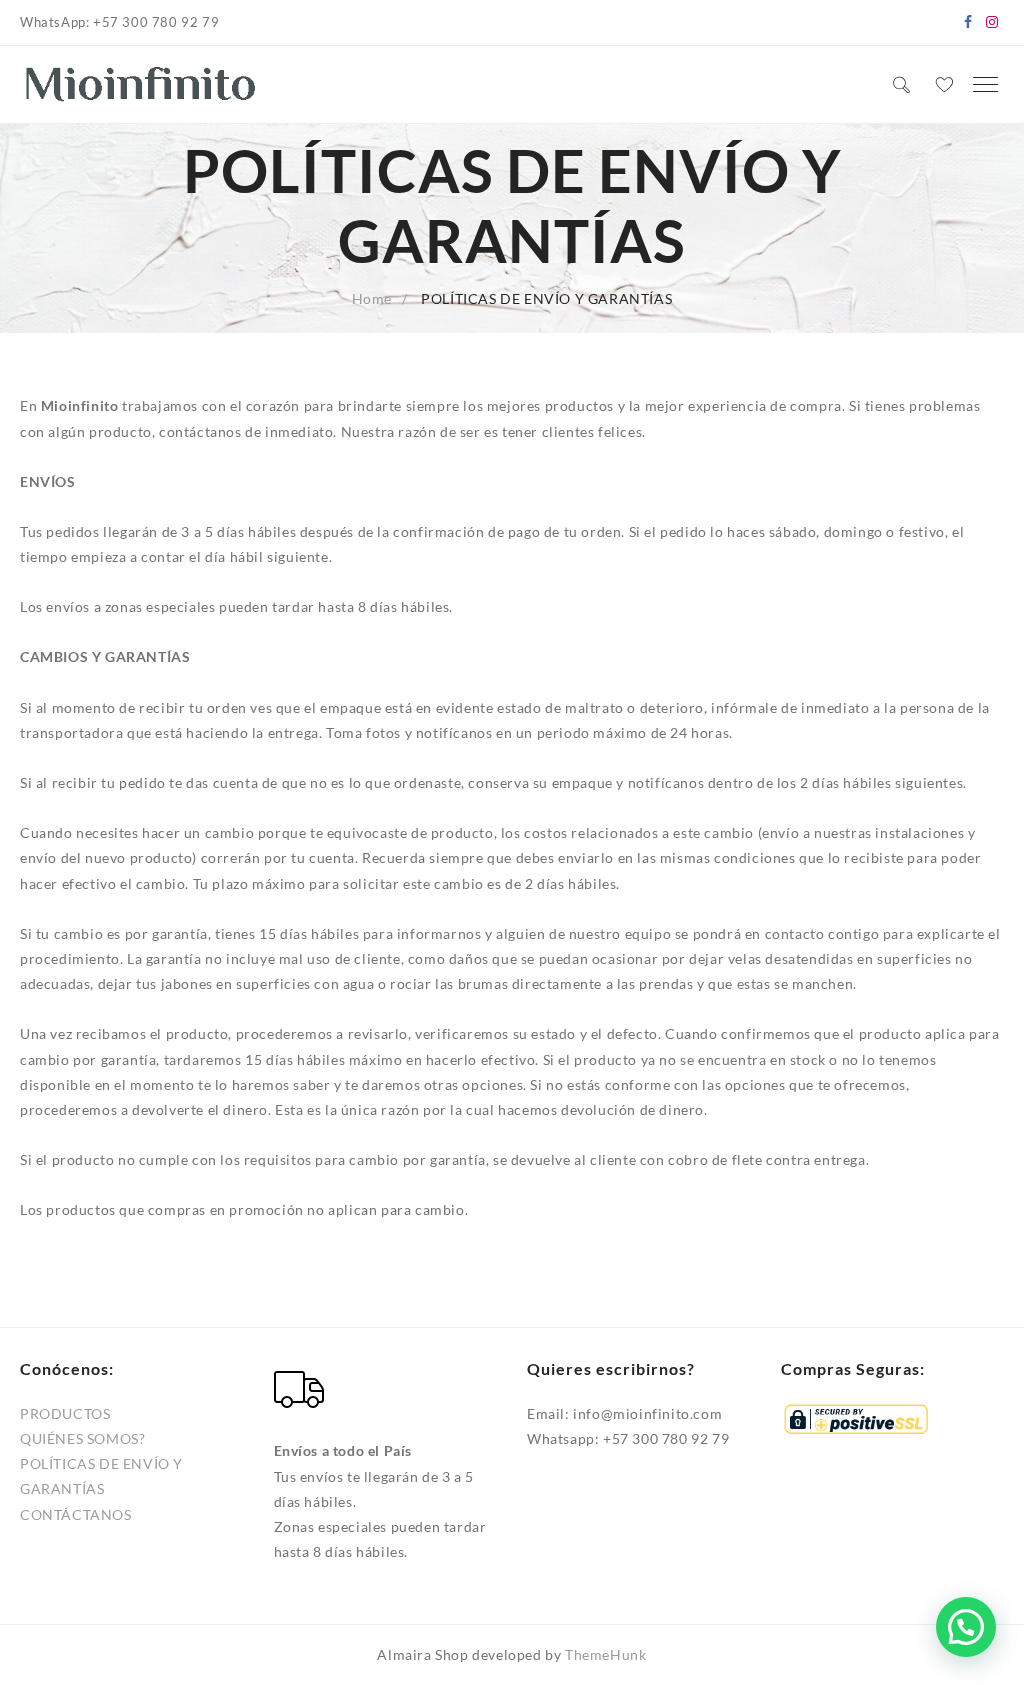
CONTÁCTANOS (76, 1514)
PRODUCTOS (65, 1413)
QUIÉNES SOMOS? (82, 1438)
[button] (966, 1627)
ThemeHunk (605, 1654)
